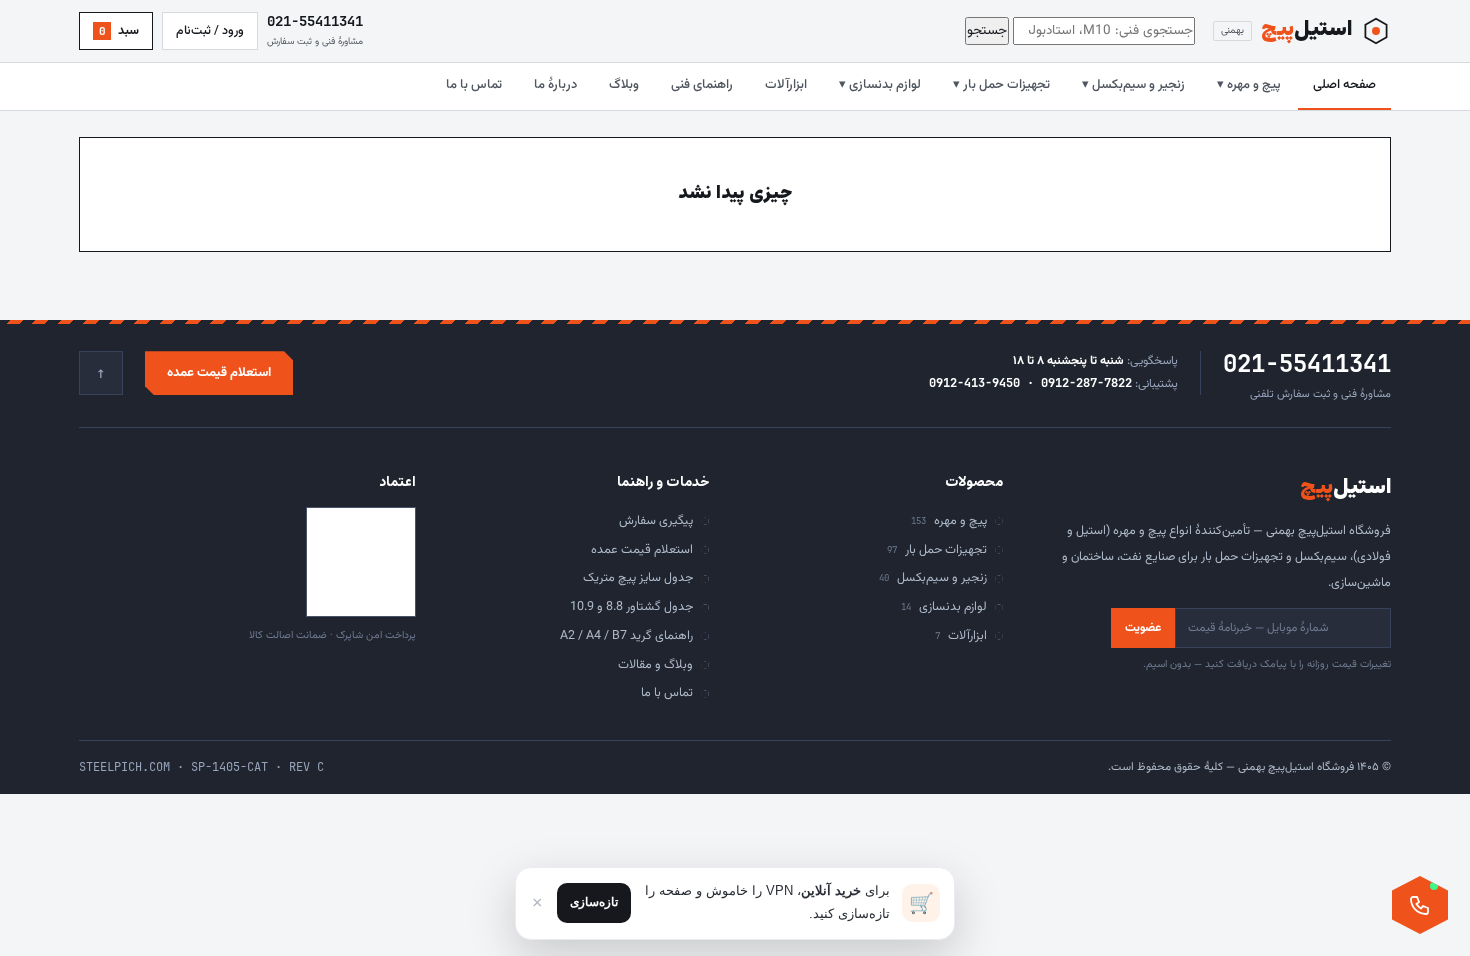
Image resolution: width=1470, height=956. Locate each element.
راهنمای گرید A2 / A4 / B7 (626, 636)
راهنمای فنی (702, 85)
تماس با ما (474, 85)
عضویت (1143, 628)
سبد (119, 31)
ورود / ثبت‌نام (210, 31)
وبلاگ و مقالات (655, 665)
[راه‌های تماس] (1420, 905)
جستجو (987, 30)
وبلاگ (624, 85)
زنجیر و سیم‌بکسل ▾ (1133, 85)
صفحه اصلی (1344, 85)
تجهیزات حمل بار (937, 550)
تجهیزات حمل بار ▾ (1001, 85)
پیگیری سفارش (656, 521)
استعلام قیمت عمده (219, 373)
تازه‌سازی (594, 902)
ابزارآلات (786, 85)
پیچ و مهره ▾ (1249, 85)
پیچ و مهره (949, 521)
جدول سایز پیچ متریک (638, 578)
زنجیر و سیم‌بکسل (933, 578)
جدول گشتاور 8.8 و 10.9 (631, 607)
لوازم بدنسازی (944, 607)
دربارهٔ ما (555, 85)
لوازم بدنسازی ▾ (880, 85)
